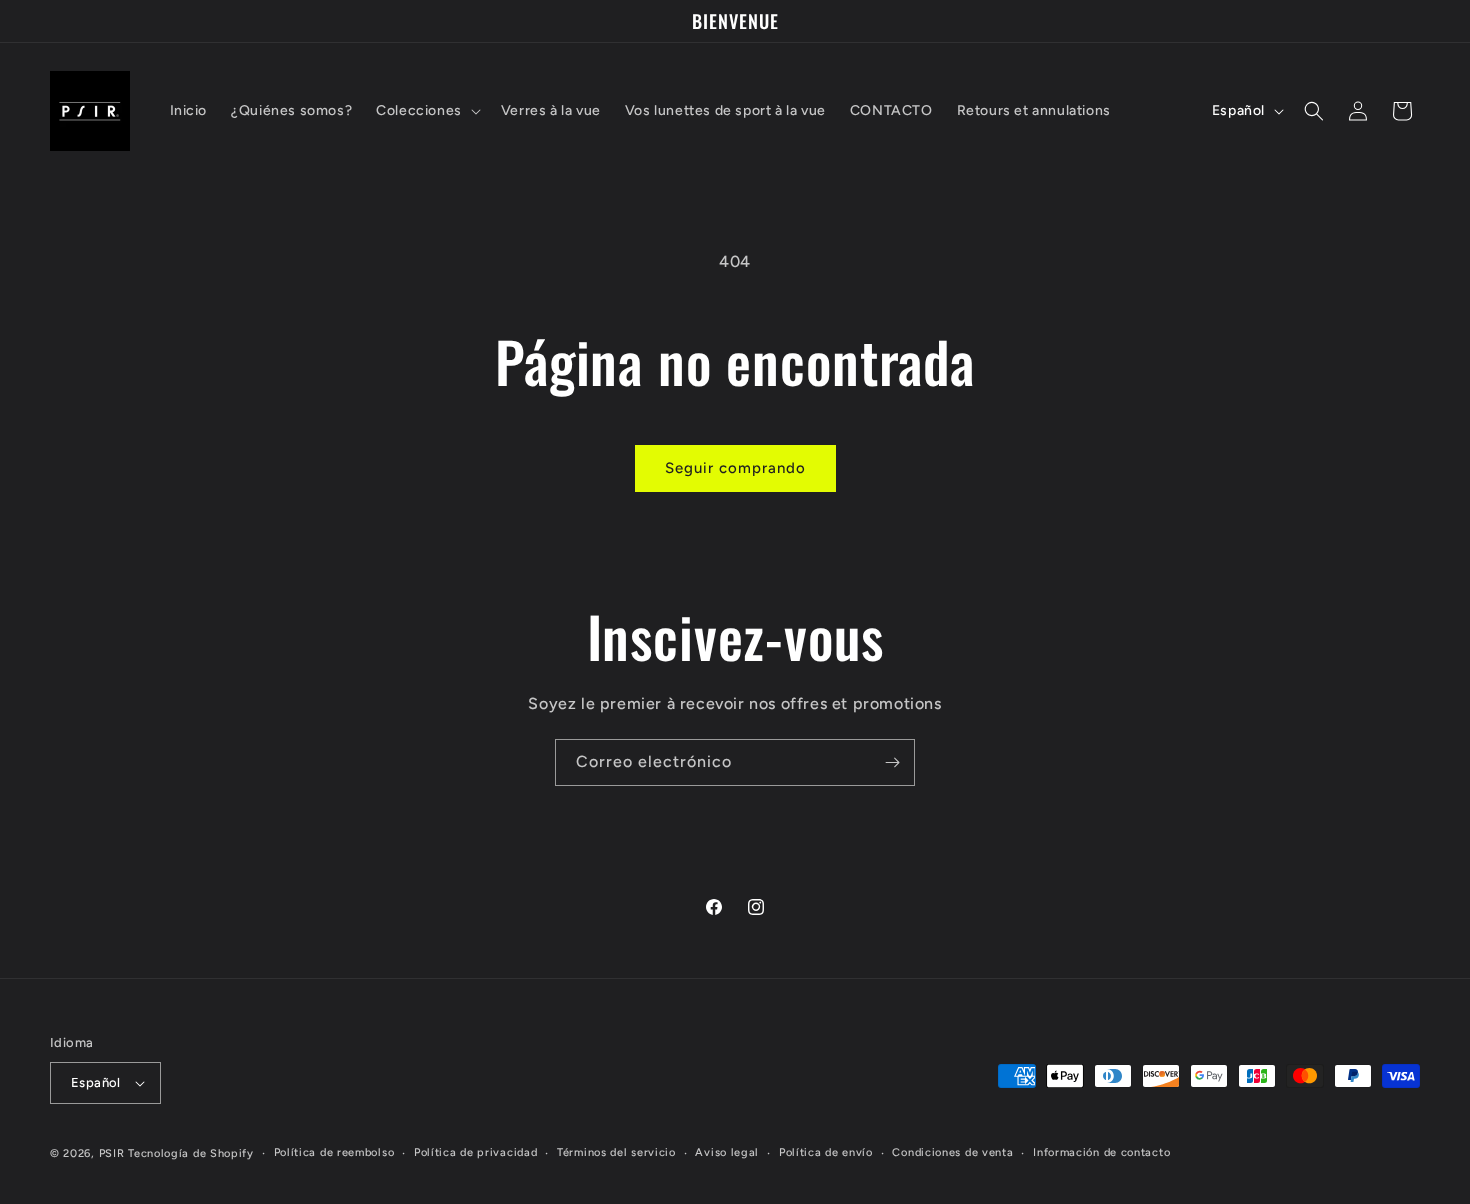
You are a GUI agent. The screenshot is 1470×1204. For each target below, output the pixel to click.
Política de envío (826, 1152)
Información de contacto (1101, 1152)
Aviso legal (727, 1152)
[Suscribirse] (892, 762)
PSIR (112, 1153)
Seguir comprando (735, 468)
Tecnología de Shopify (191, 1153)
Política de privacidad (475, 1152)
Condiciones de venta (952, 1152)
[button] (426, 111)
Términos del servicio (616, 1152)
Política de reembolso (334, 1152)
